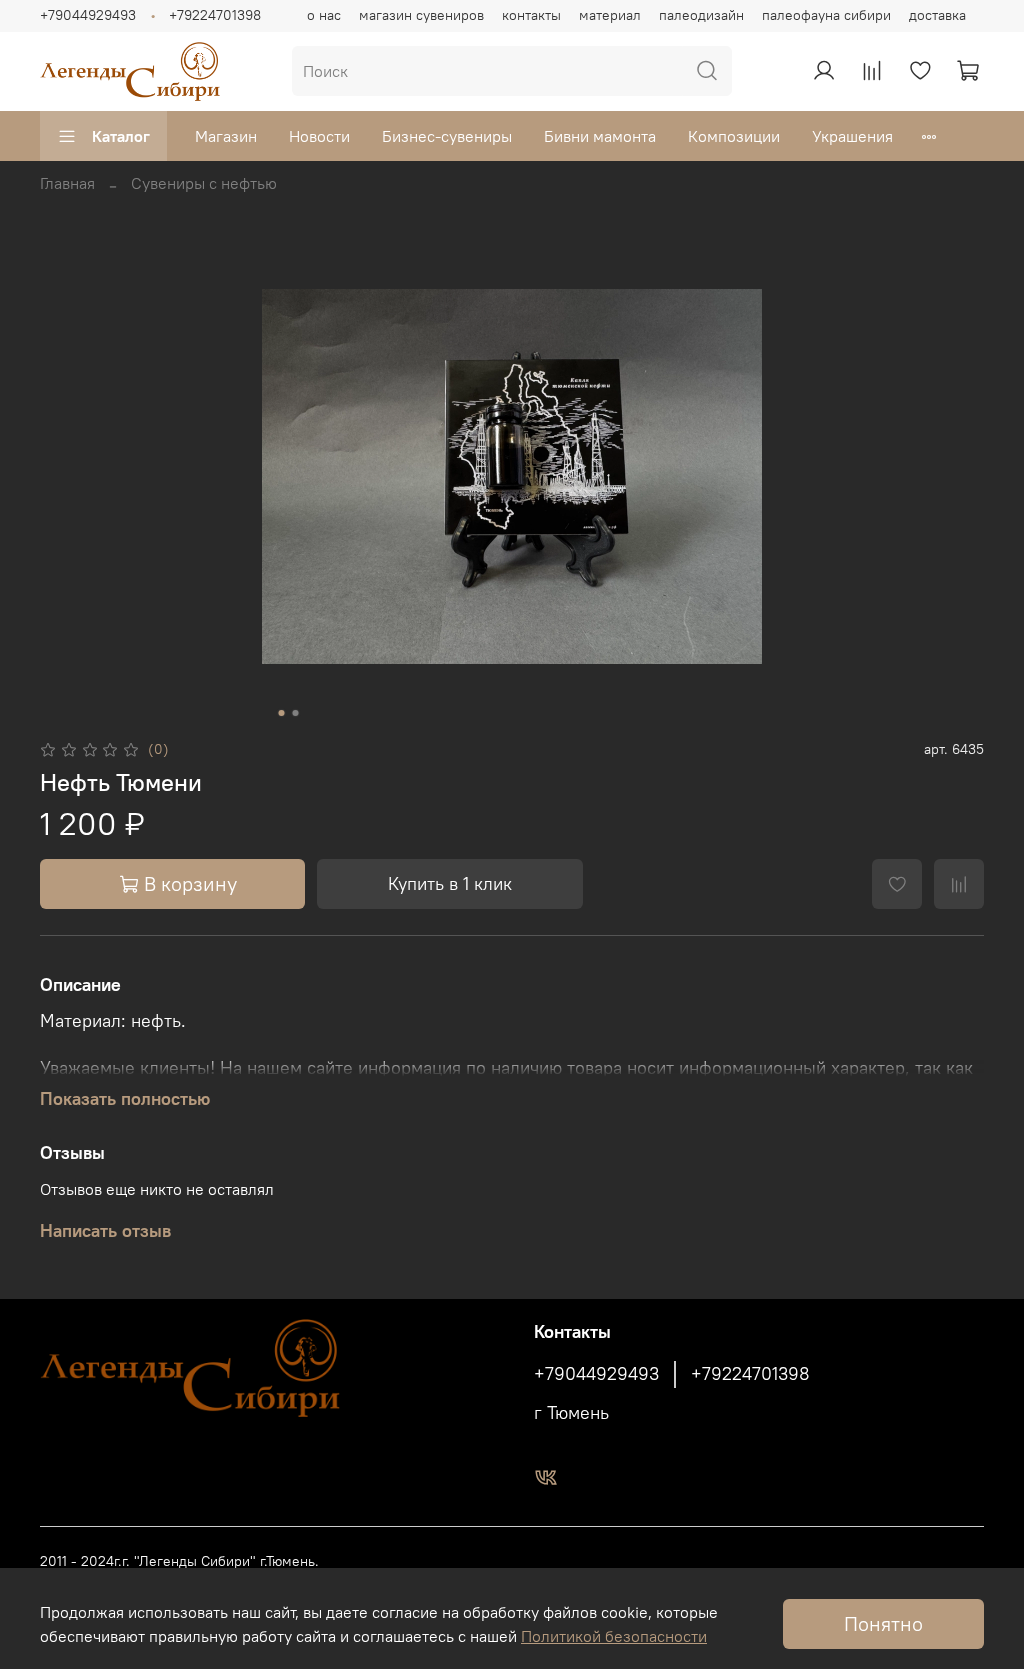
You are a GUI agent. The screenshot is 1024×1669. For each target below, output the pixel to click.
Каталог (121, 136)
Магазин (226, 136)
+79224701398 (215, 15)
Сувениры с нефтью (204, 183)
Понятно (883, 1623)
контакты (531, 15)
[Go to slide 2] (296, 713)
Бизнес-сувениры (447, 136)
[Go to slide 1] (282, 713)
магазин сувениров (421, 15)
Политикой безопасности (614, 1636)
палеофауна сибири (826, 15)
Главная (67, 183)
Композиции (734, 136)
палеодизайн (701, 15)
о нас (324, 15)
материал (610, 15)
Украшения (852, 136)
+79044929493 (88, 15)
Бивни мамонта (600, 136)
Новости (319, 136)
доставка (937, 15)
